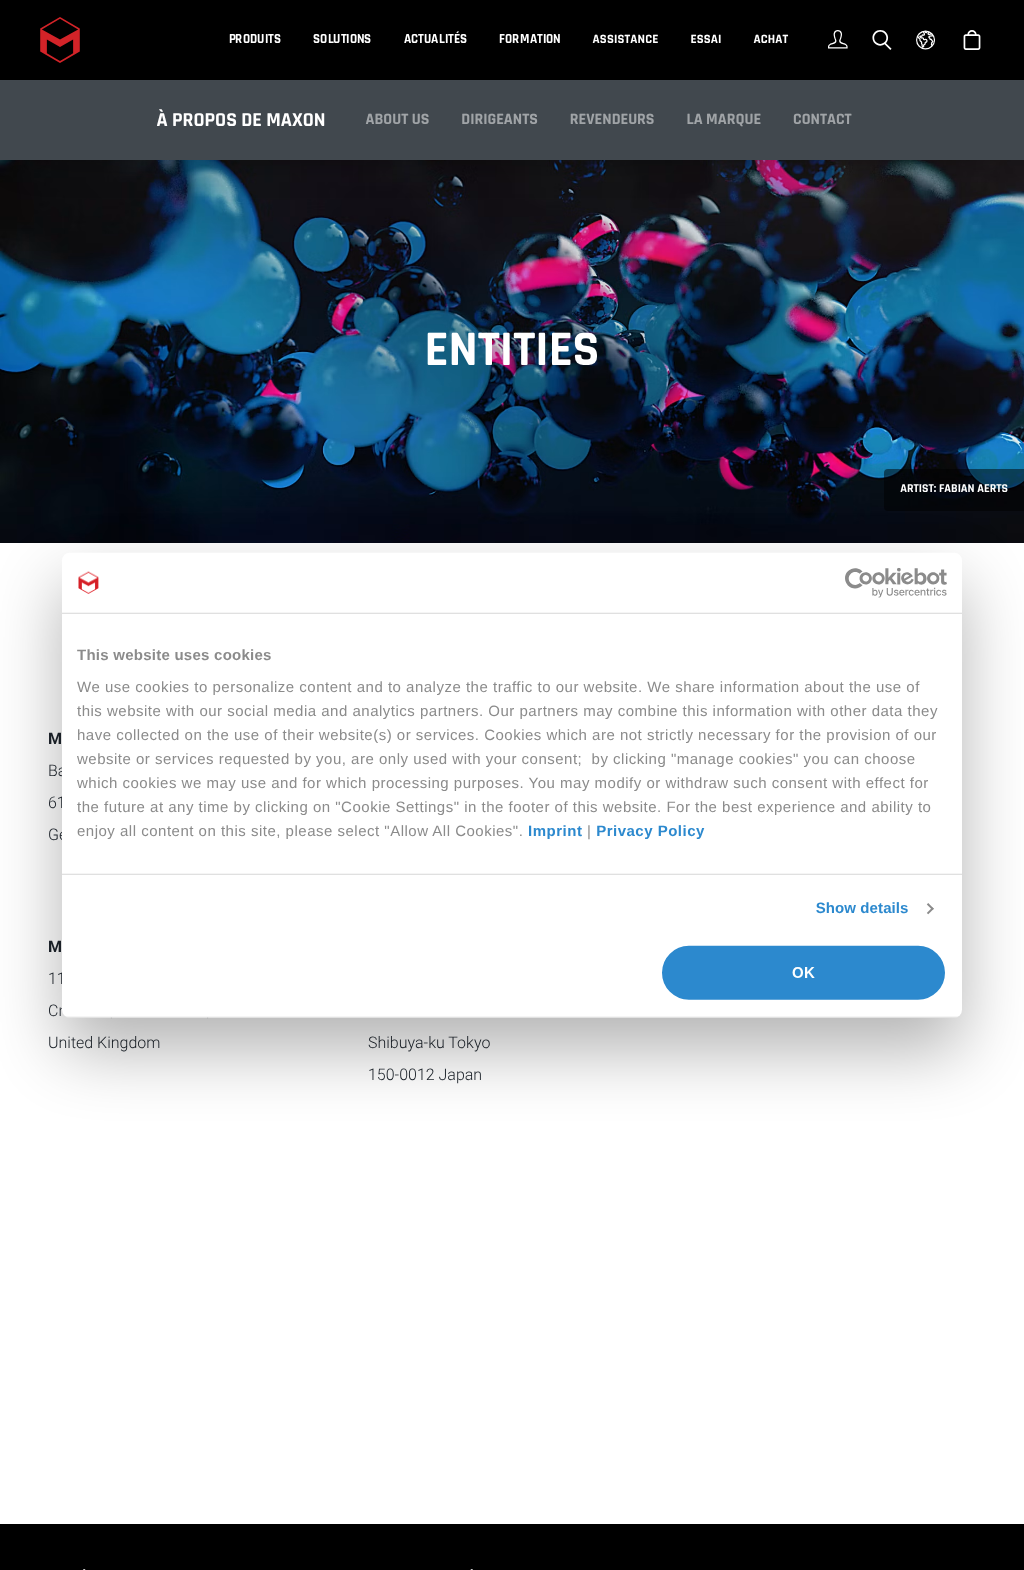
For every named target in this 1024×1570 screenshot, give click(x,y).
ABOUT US (398, 119)
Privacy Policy (650, 830)
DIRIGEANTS (499, 119)
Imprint (555, 830)
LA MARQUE (723, 119)
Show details (862, 908)
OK (803, 971)
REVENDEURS (612, 119)
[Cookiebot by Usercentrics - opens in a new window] (859, 583)
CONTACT (822, 119)
